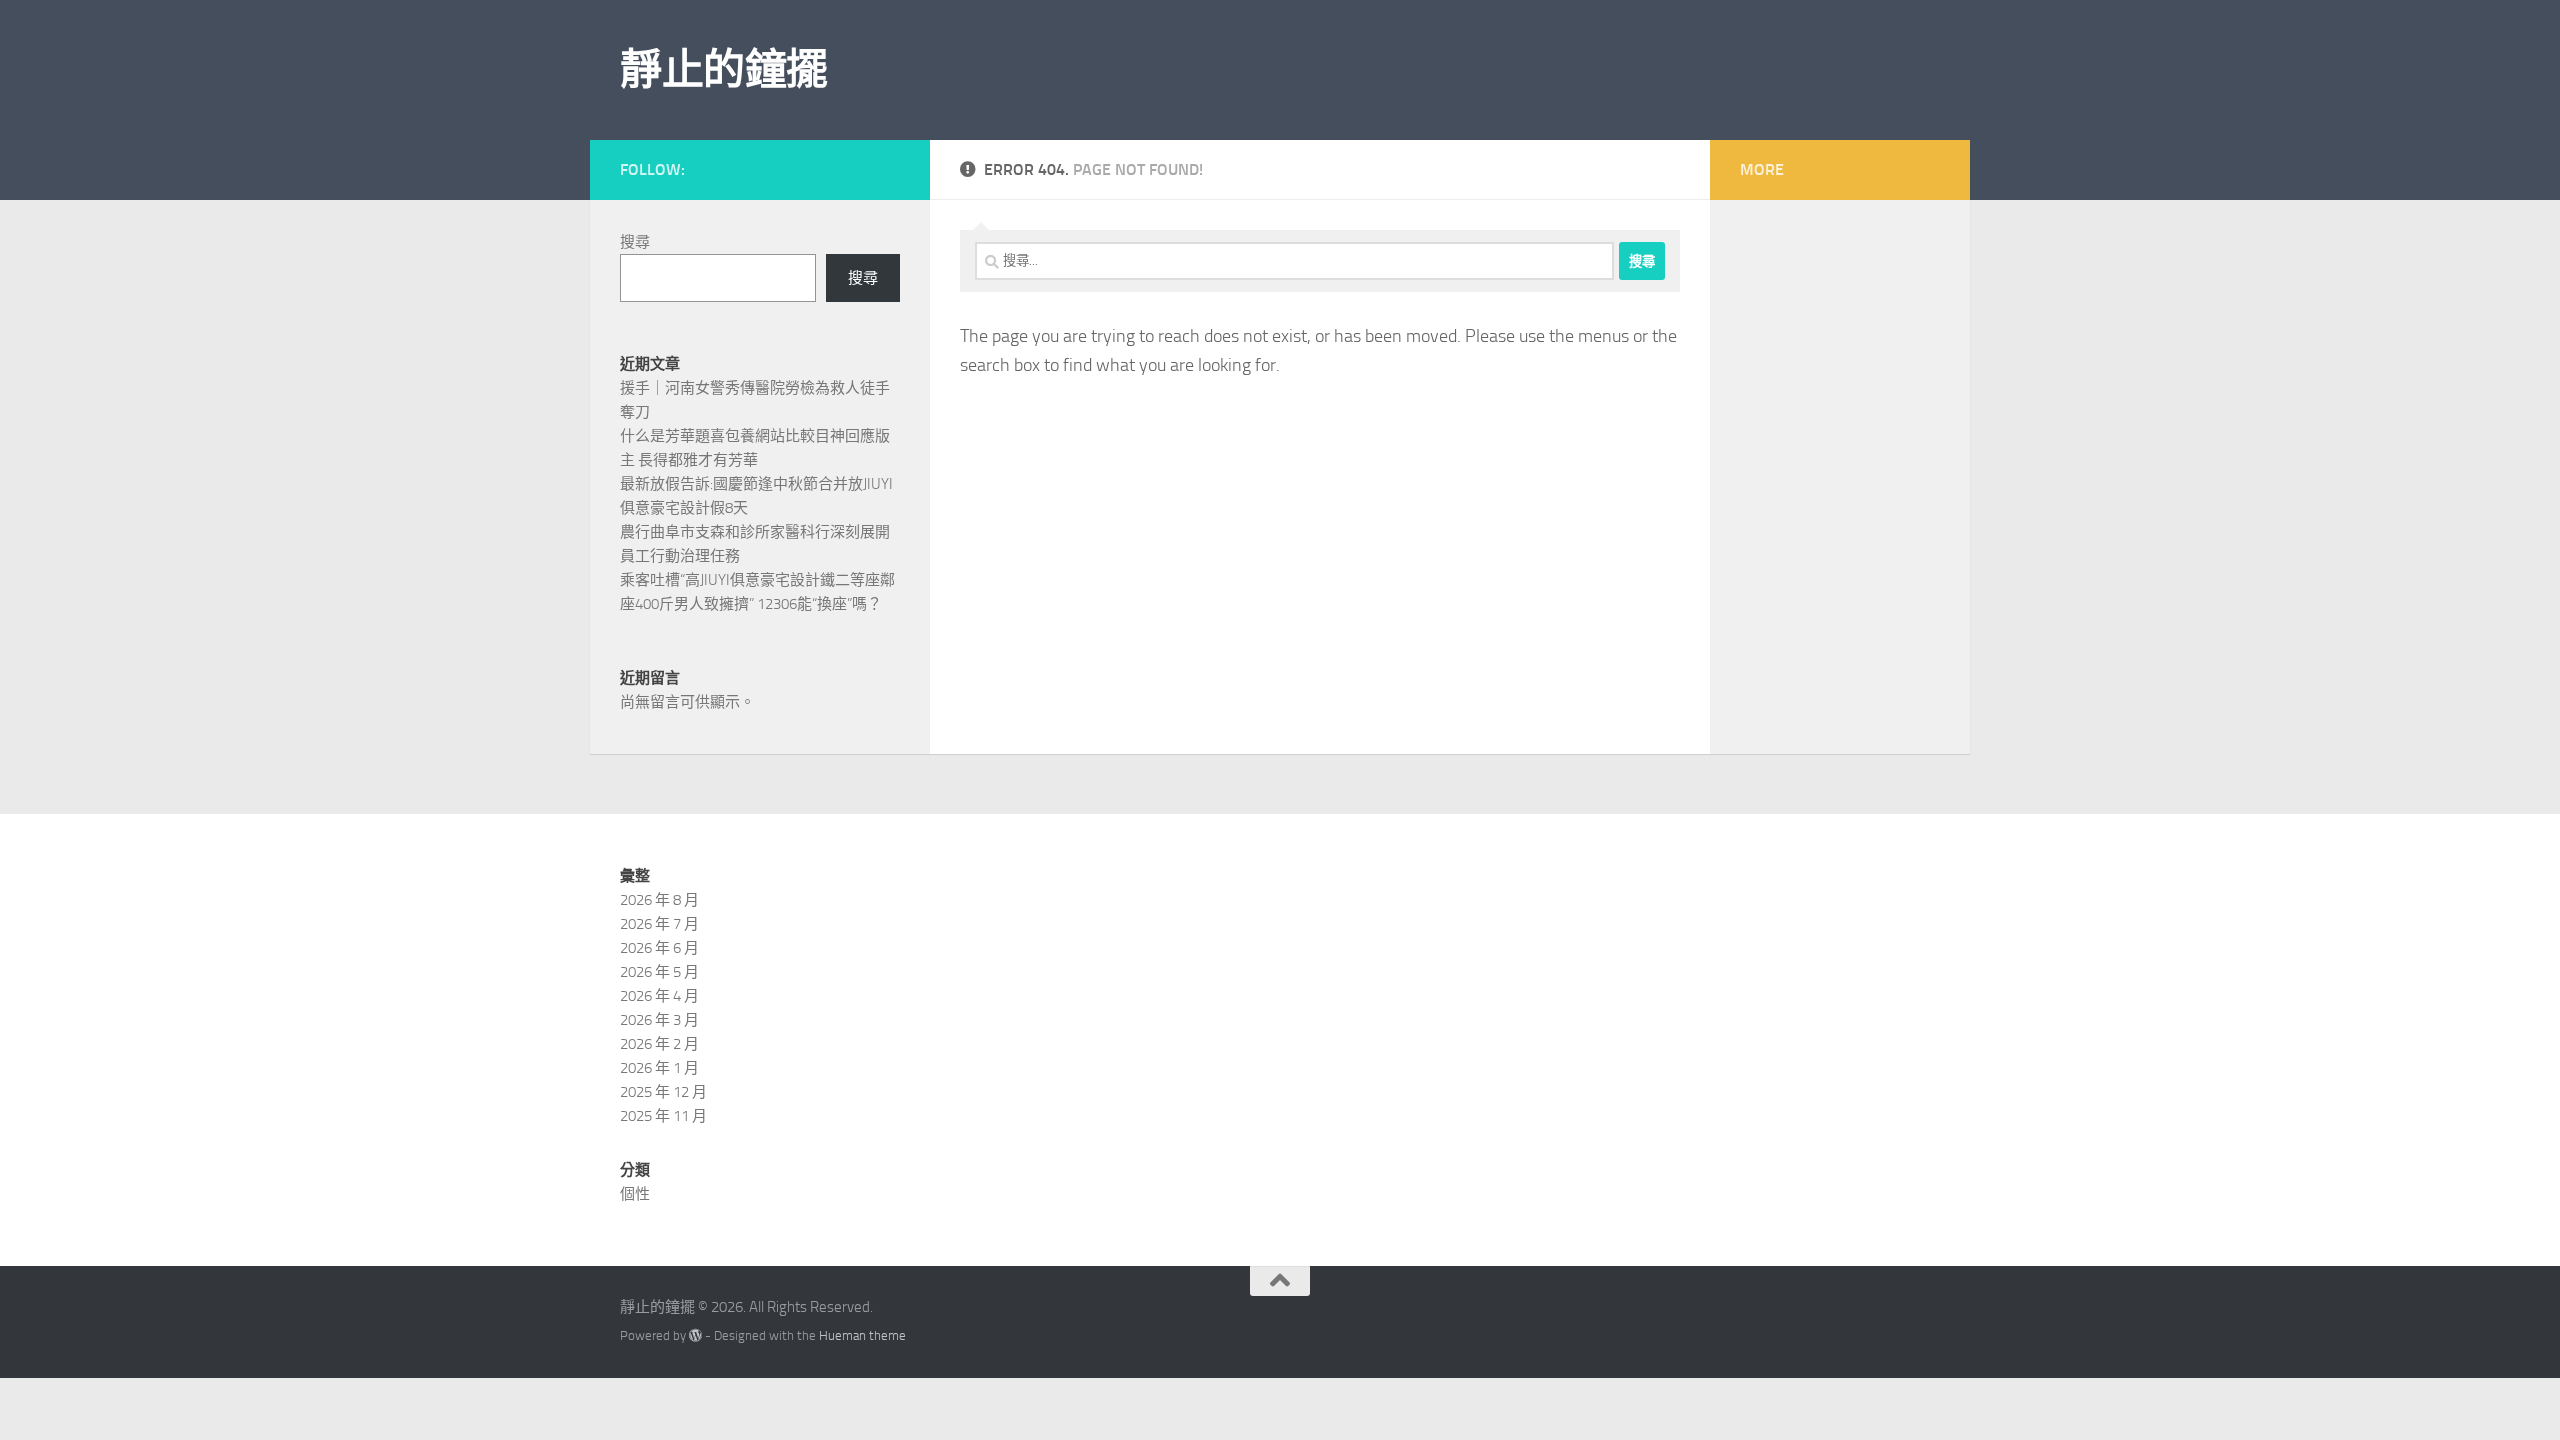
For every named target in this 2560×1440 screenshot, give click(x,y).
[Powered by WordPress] (695, 1335)
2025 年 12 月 (663, 1092)
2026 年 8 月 (659, 900)
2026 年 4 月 (659, 996)
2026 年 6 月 (659, 948)
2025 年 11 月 (663, 1116)
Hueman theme (862, 1335)
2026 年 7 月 (659, 924)
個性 (635, 1194)
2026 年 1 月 (659, 1068)
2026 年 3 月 (659, 1020)
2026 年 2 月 (659, 1044)
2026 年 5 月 (659, 972)
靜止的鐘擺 (724, 70)
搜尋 (635, 242)
